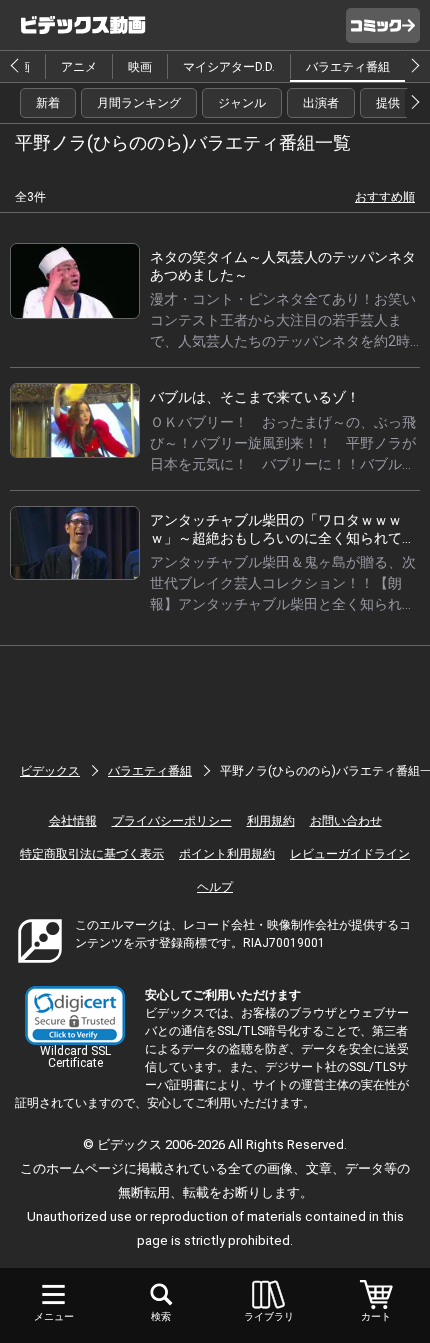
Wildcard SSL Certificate (75, 1057)
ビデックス (50, 771)
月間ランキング (139, 103)
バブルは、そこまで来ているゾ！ (255, 397)
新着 (48, 103)
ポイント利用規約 (227, 854)
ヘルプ (215, 887)
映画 (140, 67)
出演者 (321, 103)
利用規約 (271, 821)
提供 (388, 103)
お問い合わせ (346, 821)
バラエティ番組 (348, 67)
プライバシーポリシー (172, 821)
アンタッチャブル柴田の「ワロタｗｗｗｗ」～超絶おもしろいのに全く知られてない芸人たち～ (283, 538)
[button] (75, 1015)
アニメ (79, 67)
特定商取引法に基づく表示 (92, 854)
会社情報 (73, 821)
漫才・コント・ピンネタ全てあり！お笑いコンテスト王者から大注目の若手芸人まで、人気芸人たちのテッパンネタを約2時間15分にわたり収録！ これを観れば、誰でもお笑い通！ (283, 341)
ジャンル (242, 103)
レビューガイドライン (350, 854)
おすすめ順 (385, 197)
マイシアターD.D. (229, 67)
